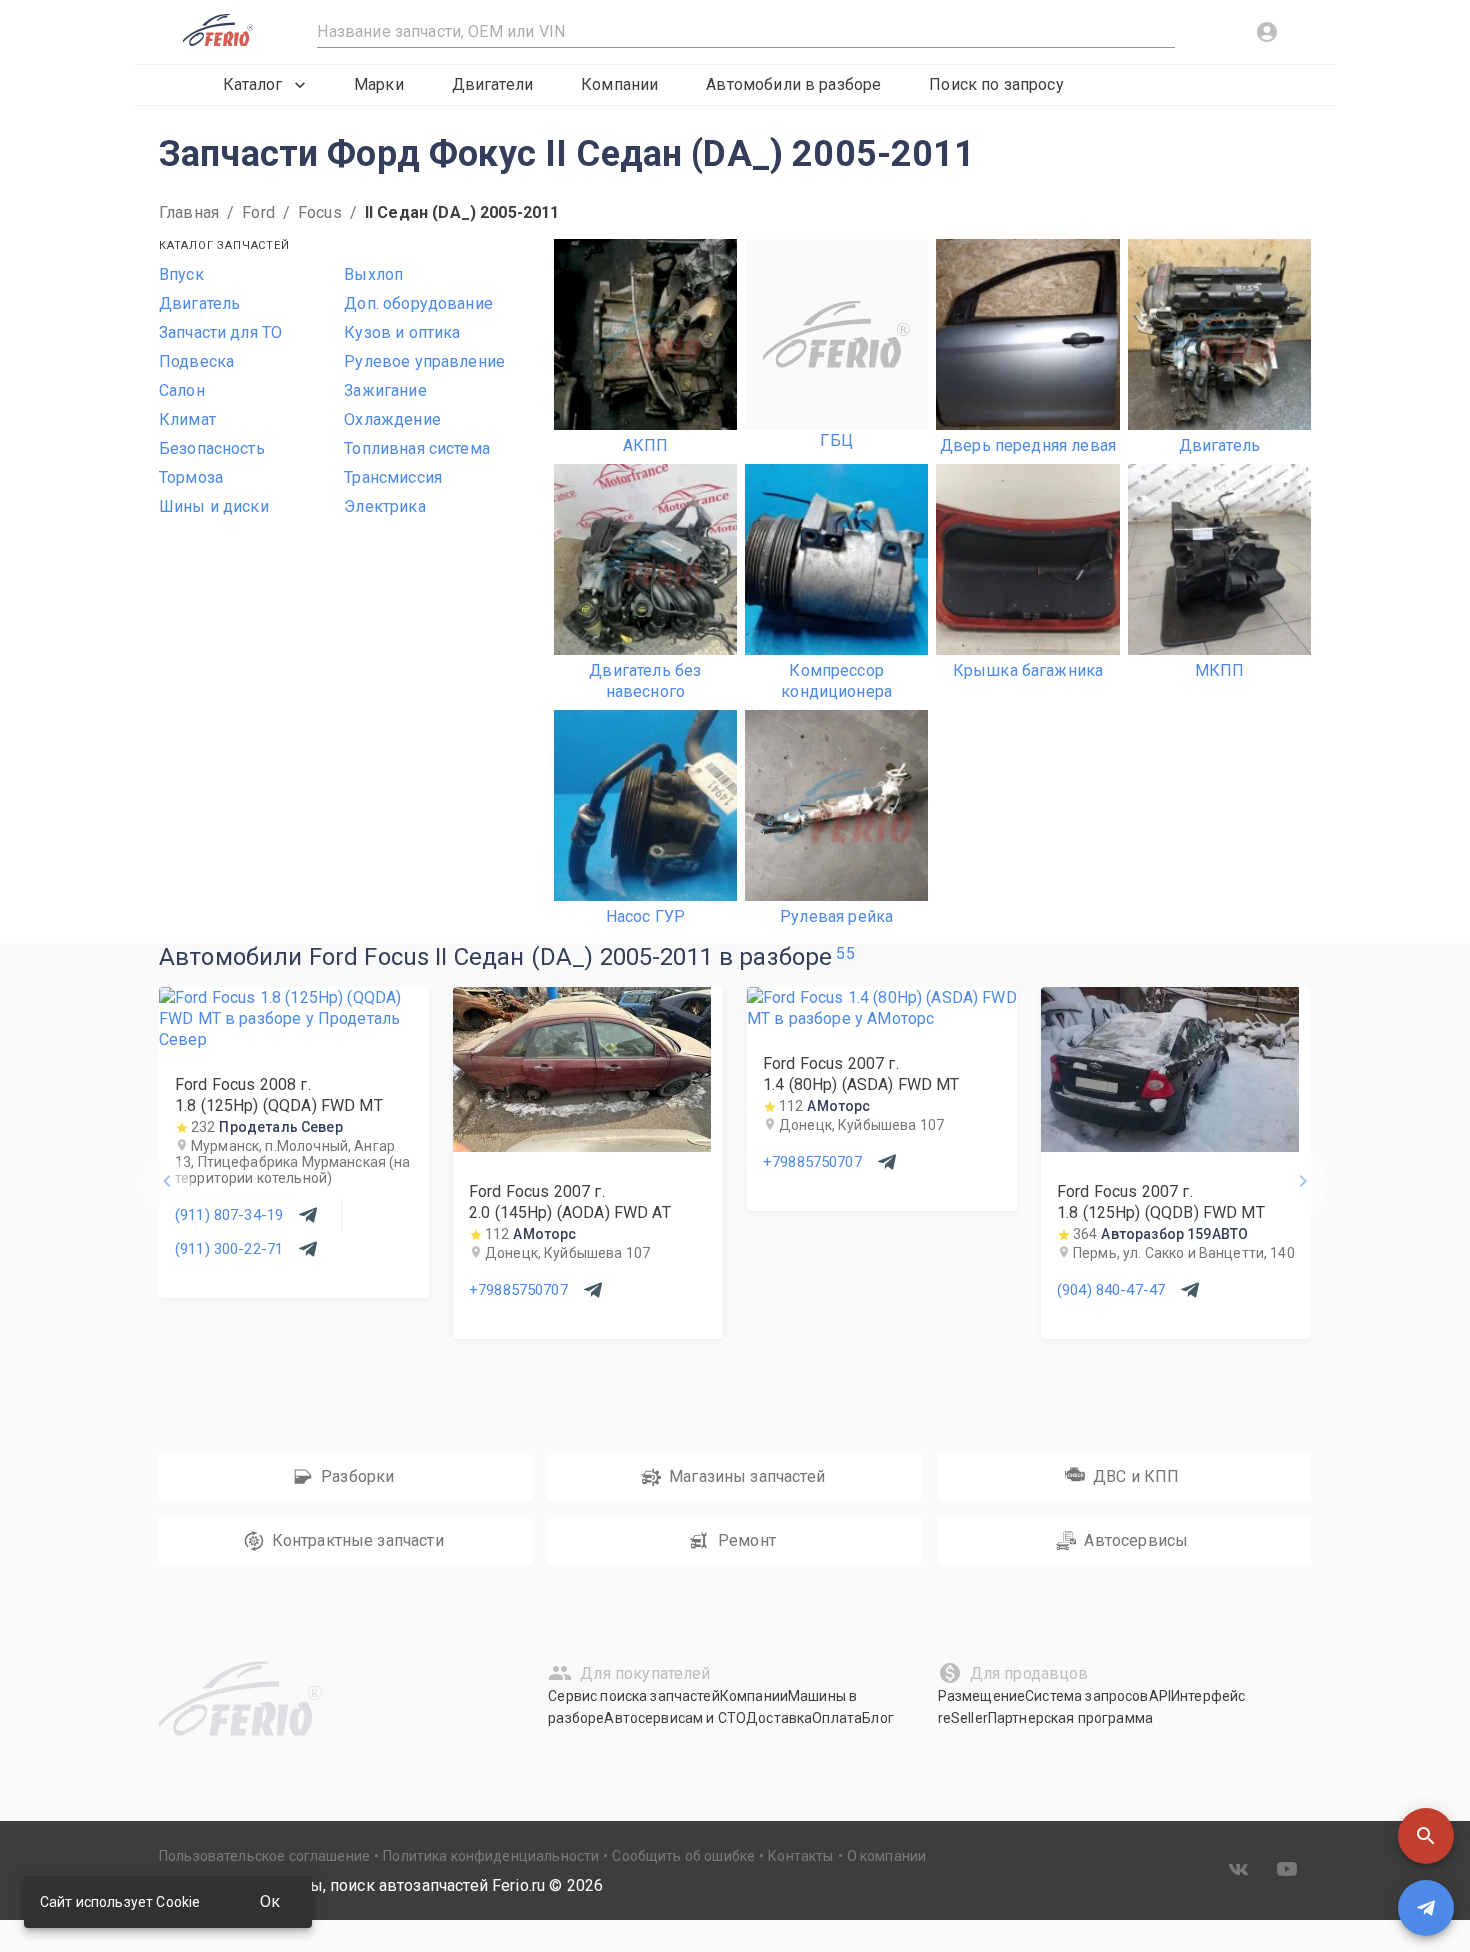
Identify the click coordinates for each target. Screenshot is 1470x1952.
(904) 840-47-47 (1111, 1290)
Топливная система (417, 448)
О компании (887, 1856)
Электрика (384, 506)
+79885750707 (518, 1290)
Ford (258, 212)
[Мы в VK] (1239, 1869)
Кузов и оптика (402, 332)
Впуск (181, 274)
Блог (878, 1718)
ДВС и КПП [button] (1136, 1476)
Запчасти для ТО (220, 332)
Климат (187, 419)
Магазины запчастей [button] (747, 1476)
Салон (182, 390)
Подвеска (196, 361)
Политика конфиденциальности (491, 1856)
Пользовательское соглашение (264, 1856)
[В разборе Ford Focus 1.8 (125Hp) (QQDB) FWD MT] (1170, 1146)
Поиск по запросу (996, 84)
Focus (320, 212)
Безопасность (212, 448)
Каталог (252, 84)
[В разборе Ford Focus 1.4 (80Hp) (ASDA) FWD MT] (882, 1018)
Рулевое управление (424, 361)
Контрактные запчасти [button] (358, 1540)
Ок (270, 1901)
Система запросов (1086, 1696)
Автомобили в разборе (793, 84)
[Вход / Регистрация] (1267, 32)
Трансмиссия (393, 477)
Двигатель (199, 303)
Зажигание (385, 390)
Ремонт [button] (747, 1540)
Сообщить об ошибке (683, 1856)
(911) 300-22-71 (229, 1249)
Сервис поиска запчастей (633, 1696)
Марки (379, 84)
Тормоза (191, 477)
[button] (1426, 1836)
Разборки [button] (357, 1476)
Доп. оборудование (418, 303)
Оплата (837, 1718)
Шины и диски (214, 506)
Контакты (800, 1856)
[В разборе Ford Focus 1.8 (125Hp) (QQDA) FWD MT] (294, 1039)
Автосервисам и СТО (675, 1718)
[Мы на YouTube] (1287, 1869)
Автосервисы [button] (1136, 1540)
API (1160, 1696)
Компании (619, 84)
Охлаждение (392, 419)
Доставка (779, 1718)
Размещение (982, 1696)
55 (845, 953)
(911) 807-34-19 (229, 1215)
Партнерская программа (1070, 1718)
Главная (189, 212)
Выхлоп (373, 274)
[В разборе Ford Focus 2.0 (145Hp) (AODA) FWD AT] (582, 1146)
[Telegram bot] (1426, 1908)
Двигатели (492, 84)
